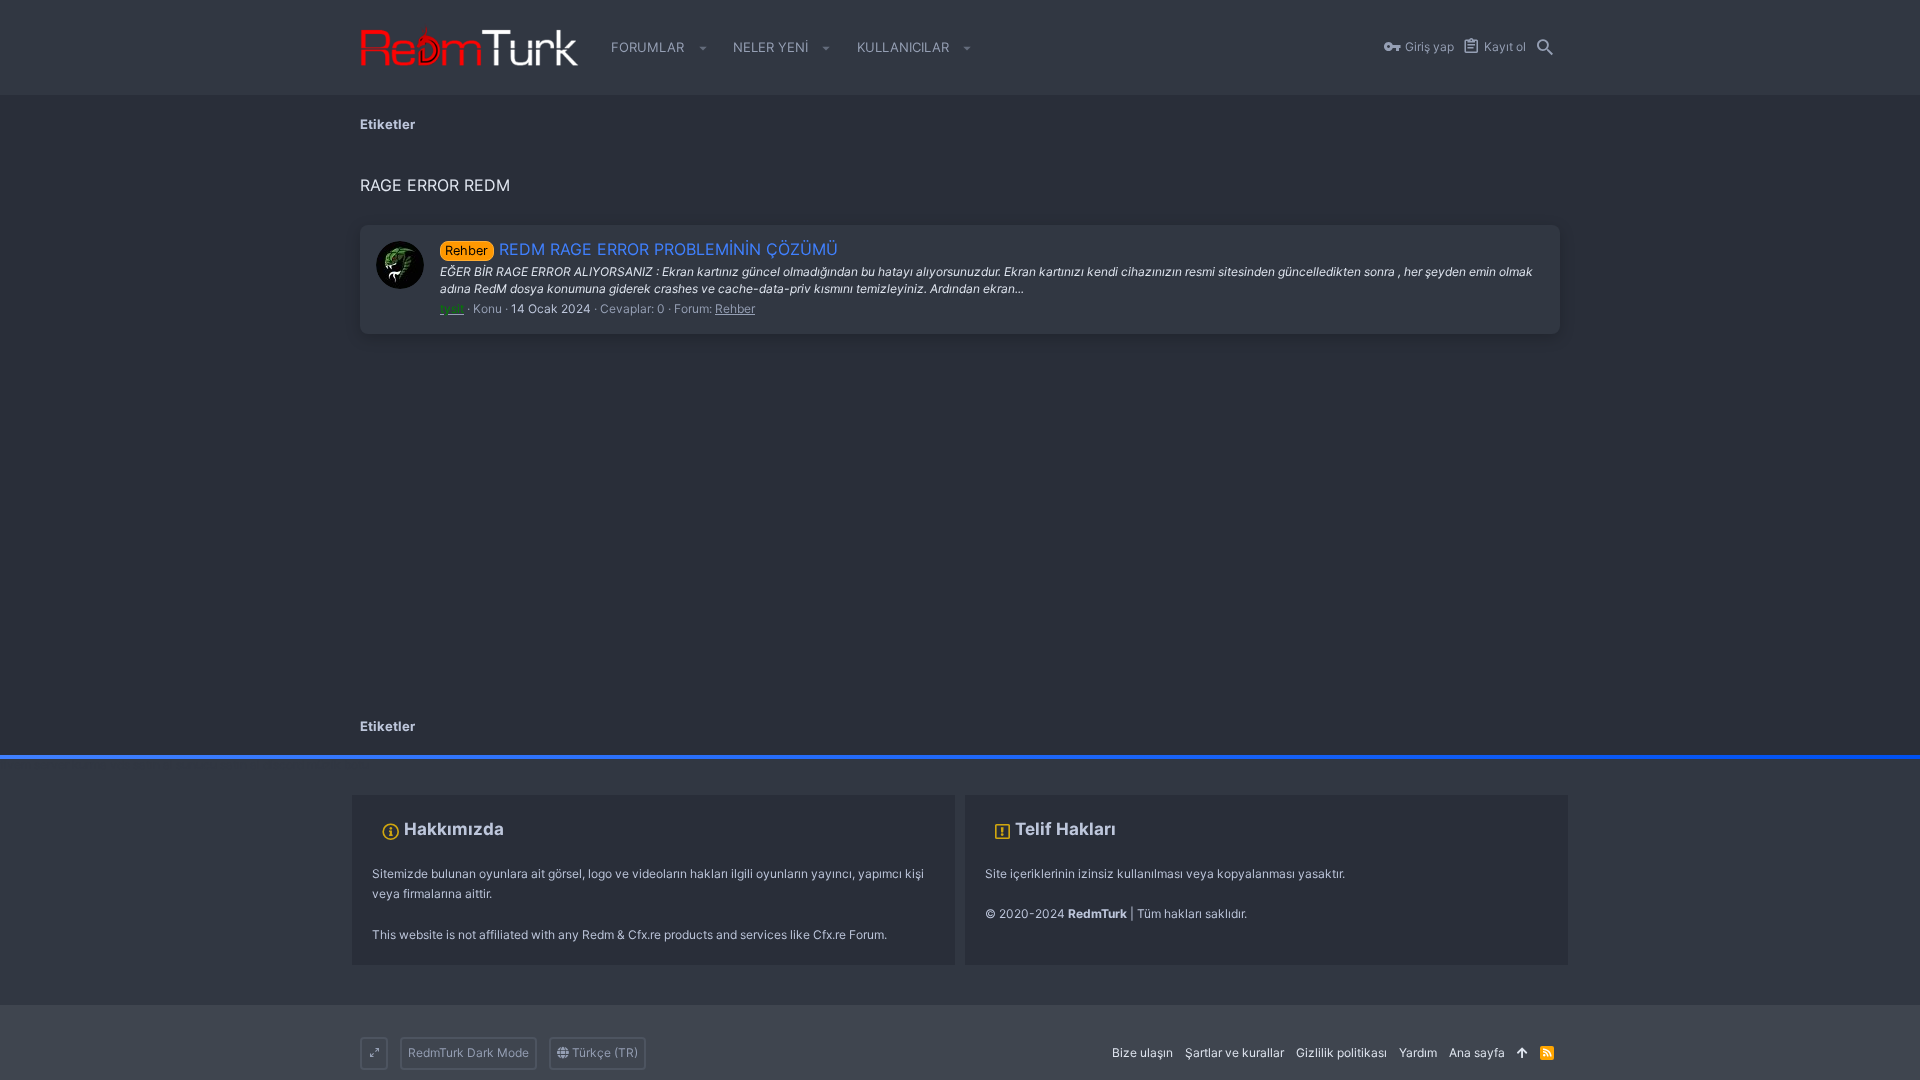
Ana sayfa (1477, 1052)
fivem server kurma (53, 764)
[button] (702, 48)
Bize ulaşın (1142, 1052)
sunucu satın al (218, 764)
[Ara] (1545, 48)
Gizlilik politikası (1341, 1052)
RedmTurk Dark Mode (468, 1052)
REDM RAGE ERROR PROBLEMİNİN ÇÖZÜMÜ (641, 249)
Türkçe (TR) (603, 1052)
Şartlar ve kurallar (1234, 1052)
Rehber (735, 308)
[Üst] (1522, 1053)
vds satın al (141, 764)
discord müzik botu (316, 764)
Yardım (1418, 1052)
